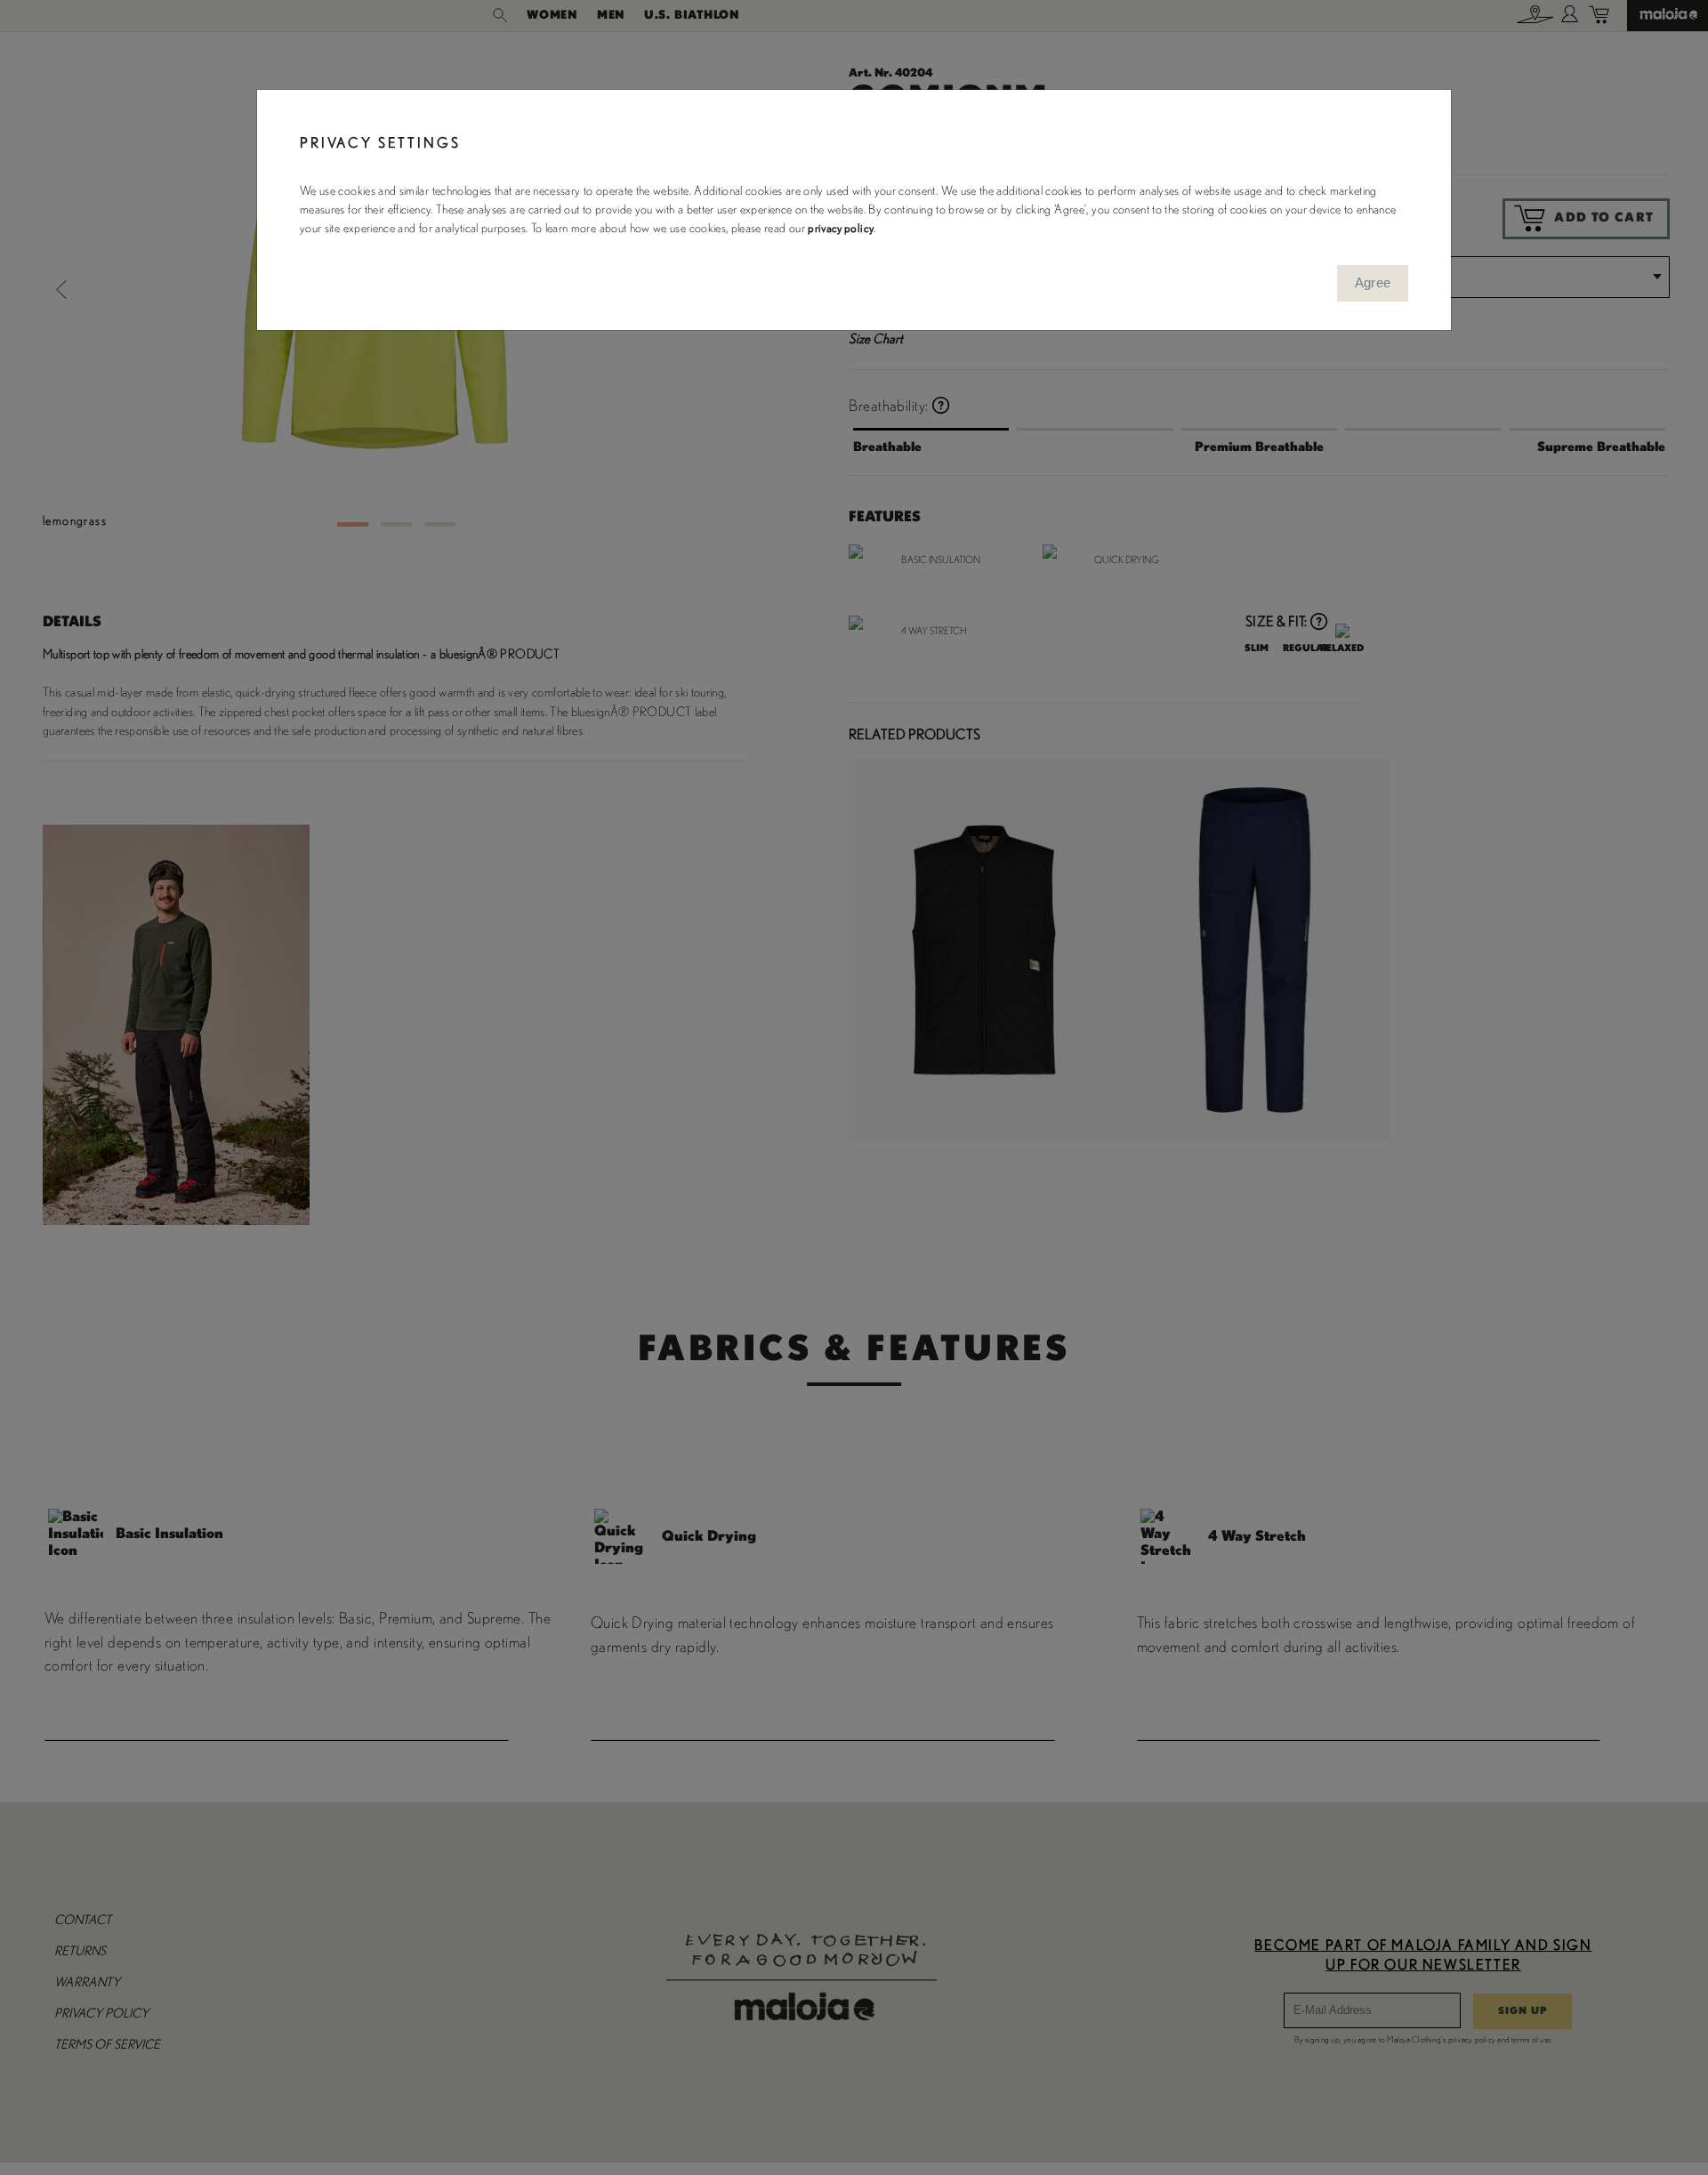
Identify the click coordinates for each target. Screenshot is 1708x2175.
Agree (1373, 282)
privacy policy (841, 229)
